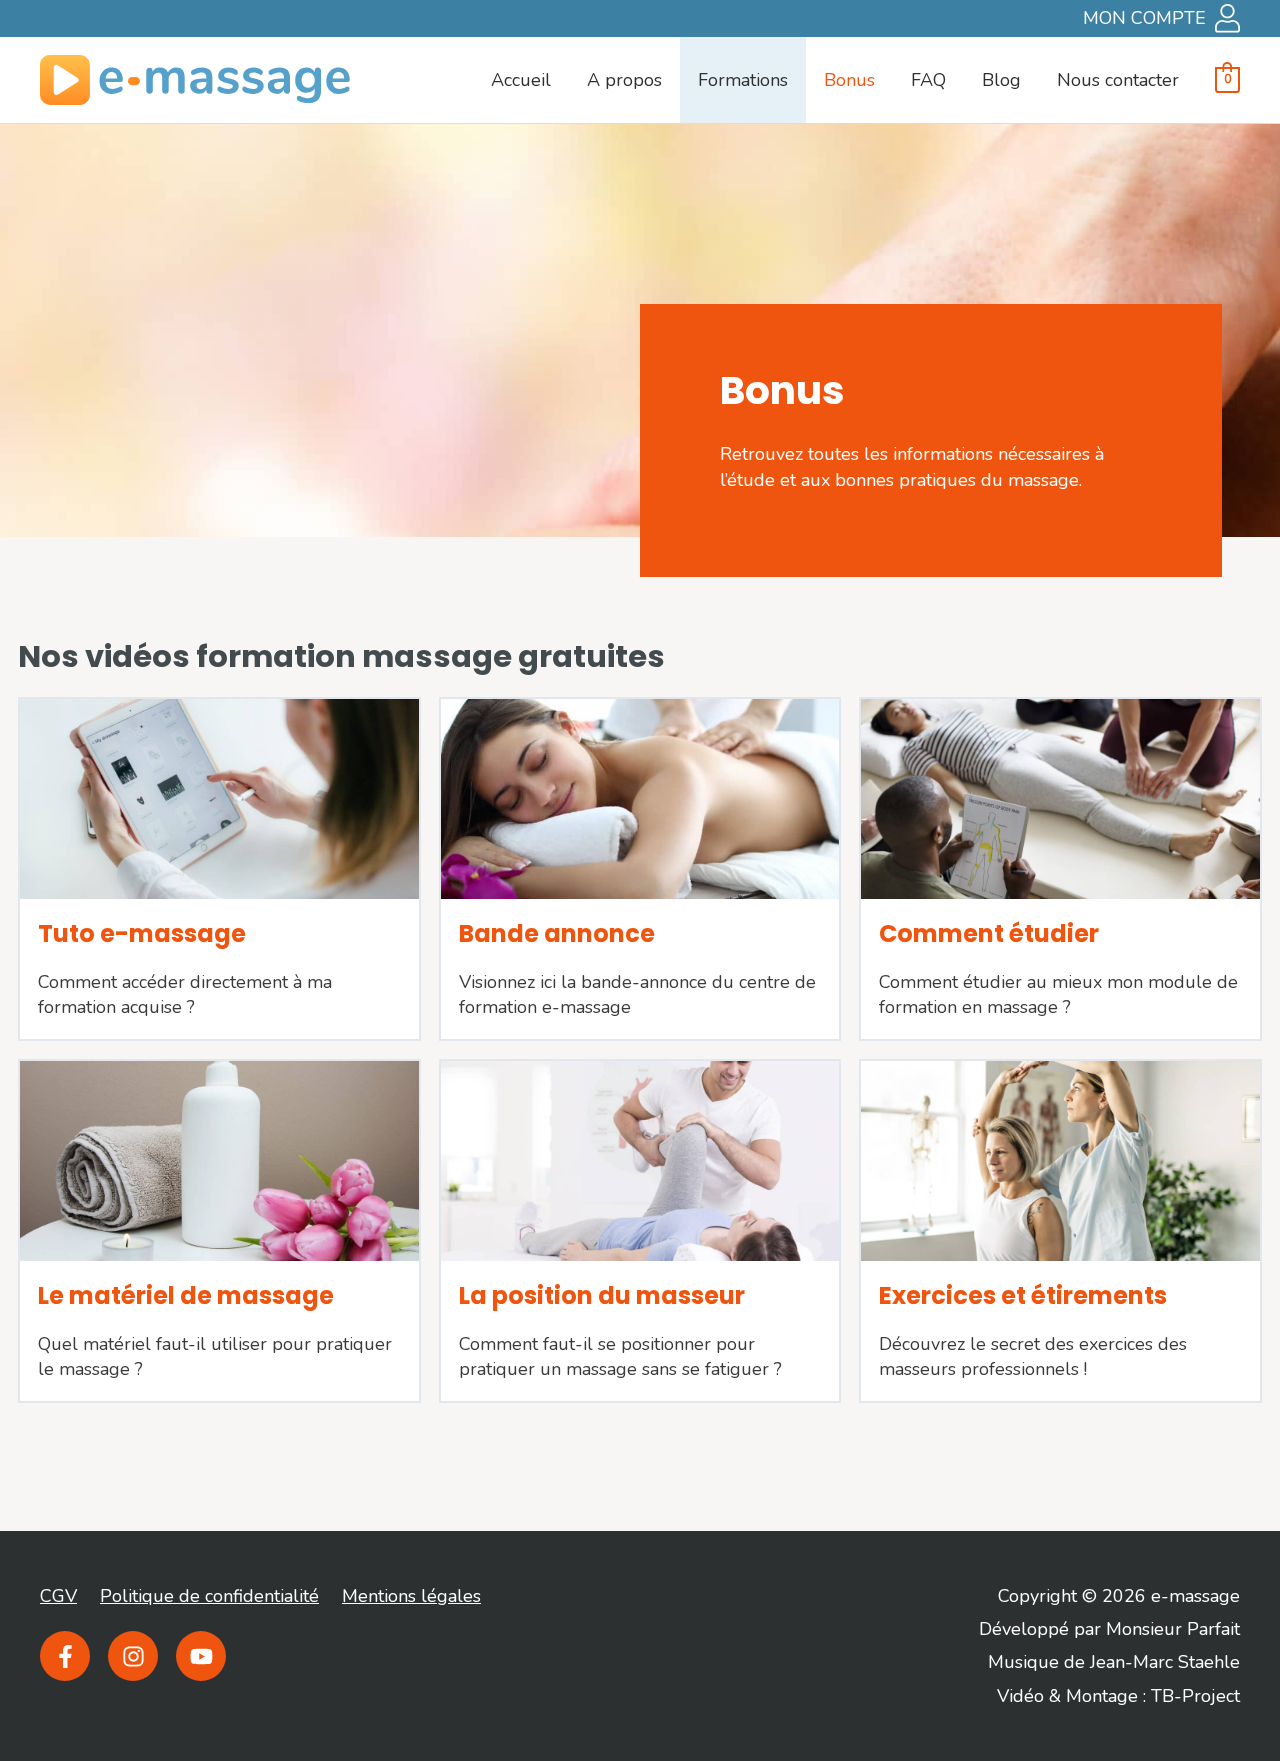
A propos (624, 80)
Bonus (849, 80)
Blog (1001, 80)
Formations (743, 80)
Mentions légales (411, 1596)
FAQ (928, 80)
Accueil (521, 80)
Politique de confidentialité (209, 1596)
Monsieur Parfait (1173, 1629)
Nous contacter (1118, 80)
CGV (58, 1596)
